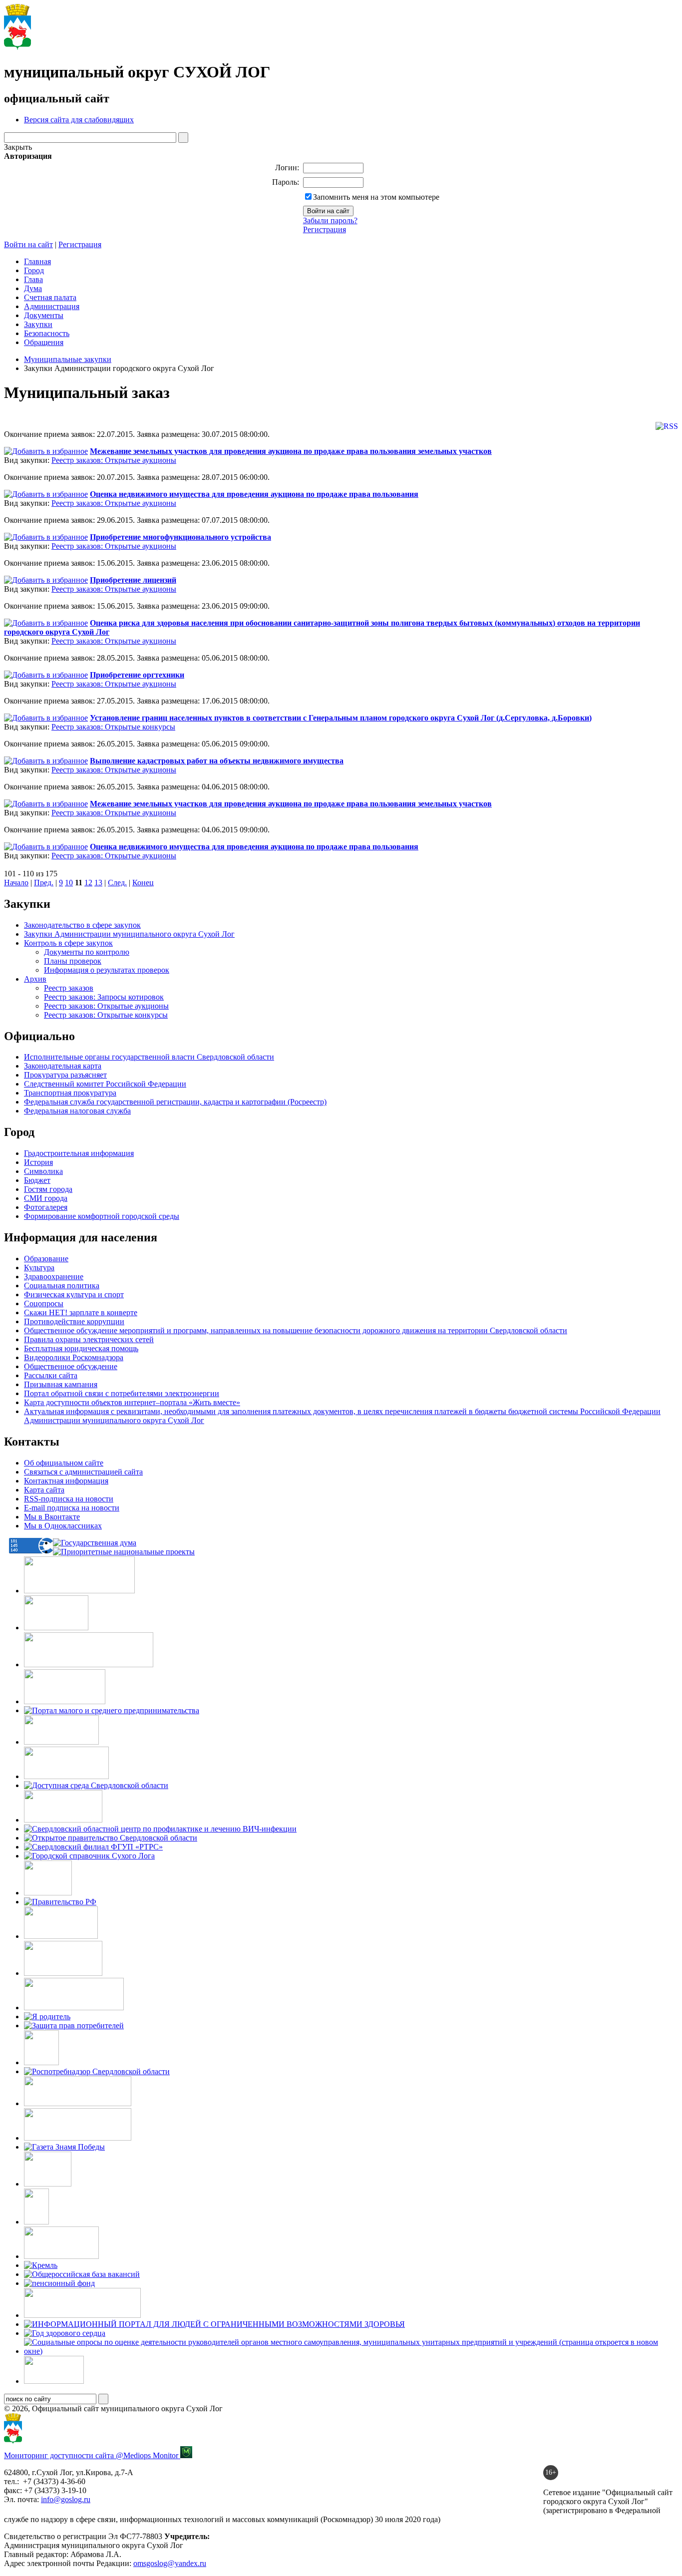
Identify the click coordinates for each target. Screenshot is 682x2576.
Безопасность (47, 333)
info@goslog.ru (66, 2499)
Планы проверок (73, 961)
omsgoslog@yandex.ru (170, 2563)
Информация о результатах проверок (107, 970)
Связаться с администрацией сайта (83, 1472)
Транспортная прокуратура (70, 1093)
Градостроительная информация (79, 1153)
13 (98, 883)
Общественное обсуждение (71, 1366)
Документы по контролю (87, 952)
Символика (43, 1171)
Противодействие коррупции (74, 1321)
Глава (33, 279)
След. (117, 883)
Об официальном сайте (64, 1463)
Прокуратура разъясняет (65, 1075)
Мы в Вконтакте (52, 1517)
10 (69, 883)
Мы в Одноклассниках (63, 1526)
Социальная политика (62, 1286)
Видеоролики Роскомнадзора (74, 1357)
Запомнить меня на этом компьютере (376, 197)
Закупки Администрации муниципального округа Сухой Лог (129, 934)
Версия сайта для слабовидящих (79, 120)
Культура (39, 1268)
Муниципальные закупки (68, 359)
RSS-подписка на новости (69, 1499)
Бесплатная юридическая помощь (81, 1348)
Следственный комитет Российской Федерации (105, 1084)
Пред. (44, 883)
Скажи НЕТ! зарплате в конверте (81, 1312)
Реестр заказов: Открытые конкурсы (113, 727)
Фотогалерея (46, 1207)
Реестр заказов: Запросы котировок (104, 997)
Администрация (52, 306)
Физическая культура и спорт (74, 1294)
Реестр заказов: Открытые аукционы (114, 460)
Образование (46, 1259)
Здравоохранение (54, 1277)
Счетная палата (50, 297)
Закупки (38, 324)
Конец (143, 883)
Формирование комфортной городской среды (102, 1216)
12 (88, 883)
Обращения (44, 342)
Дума (33, 288)
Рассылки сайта (51, 1375)
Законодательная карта (63, 1066)
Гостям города (48, 1189)
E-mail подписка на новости (72, 1508)
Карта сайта (44, 1490)
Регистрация (325, 229)
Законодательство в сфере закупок (82, 925)
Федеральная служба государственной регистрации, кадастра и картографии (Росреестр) (175, 1102)
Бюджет (37, 1180)
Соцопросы (44, 1303)
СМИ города (46, 1198)
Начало (16, 883)
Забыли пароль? (330, 220)
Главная (37, 261)
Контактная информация (66, 1481)
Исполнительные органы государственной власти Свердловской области (149, 1057)
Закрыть (18, 147)
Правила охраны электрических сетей (89, 1339)
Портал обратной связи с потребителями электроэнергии (122, 1393)
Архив (35, 979)
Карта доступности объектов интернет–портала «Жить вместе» (132, 1402)
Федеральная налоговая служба (77, 1111)
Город (34, 270)
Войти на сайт (28, 244)
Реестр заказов (69, 988)
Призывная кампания (61, 1384)
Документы (44, 315)
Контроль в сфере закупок (68, 943)
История (38, 1162)
